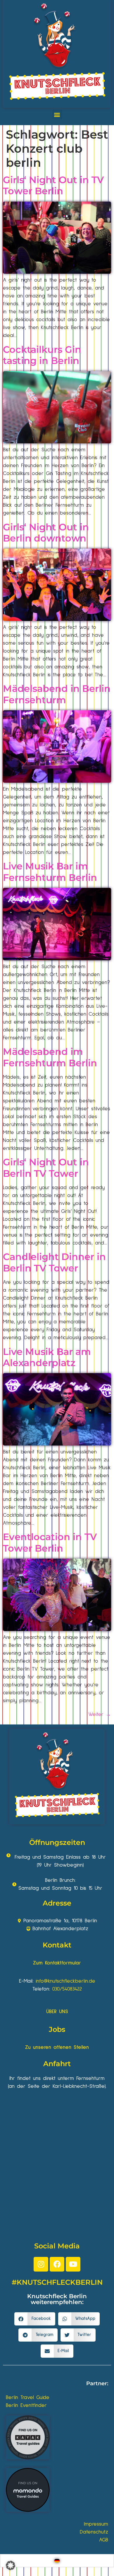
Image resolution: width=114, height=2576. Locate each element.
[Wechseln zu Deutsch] (57, 2561)
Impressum (96, 2524)
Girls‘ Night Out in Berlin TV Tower (46, 1168)
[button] (57, 114)
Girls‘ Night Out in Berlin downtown (46, 533)
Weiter (100, 1715)
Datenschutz (94, 2532)
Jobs (57, 2029)
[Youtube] (73, 2264)
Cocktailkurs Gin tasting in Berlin (42, 355)
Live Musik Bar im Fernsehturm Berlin (50, 872)
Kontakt (57, 1945)
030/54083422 (67, 1989)
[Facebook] (57, 2264)
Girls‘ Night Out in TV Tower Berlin (53, 185)
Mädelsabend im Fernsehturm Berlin (50, 1057)
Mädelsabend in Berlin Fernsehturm (57, 694)
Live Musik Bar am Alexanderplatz (47, 1357)
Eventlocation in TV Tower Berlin (50, 1542)
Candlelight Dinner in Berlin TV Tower (54, 1262)
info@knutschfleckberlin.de (65, 1981)
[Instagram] (41, 2264)
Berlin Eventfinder (26, 2405)
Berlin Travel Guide (28, 2398)
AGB (104, 2540)
